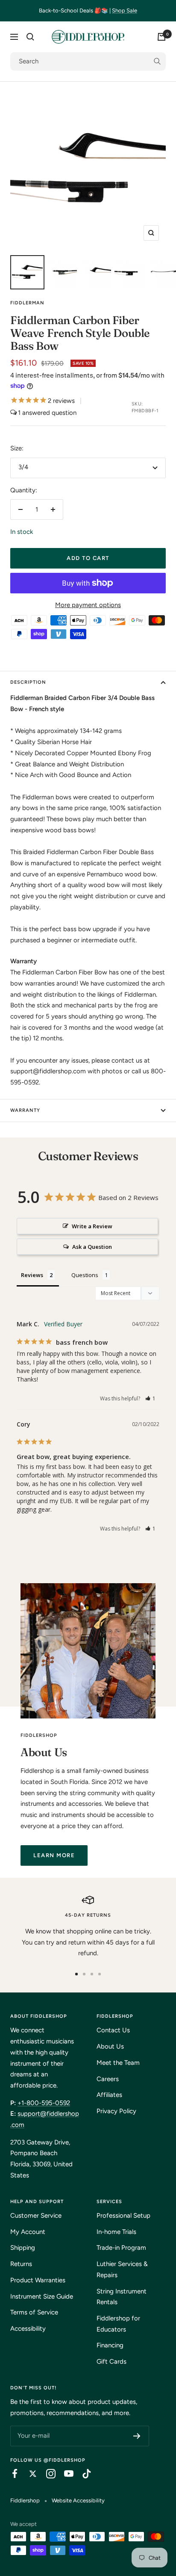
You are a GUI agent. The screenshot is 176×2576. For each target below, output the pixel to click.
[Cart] (161, 37)
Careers (108, 2079)
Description (28, 682)
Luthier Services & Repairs (122, 2269)
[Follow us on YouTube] (65, 2474)
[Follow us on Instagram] (47, 2474)
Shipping (23, 2248)
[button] (151, 1398)
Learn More (54, 1855)
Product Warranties (38, 2280)
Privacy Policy (116, 2111)
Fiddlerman (27, 303)
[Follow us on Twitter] (29, 2474)
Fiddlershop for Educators (118, 2324)
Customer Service (36, 2216)
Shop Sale (125, 10)
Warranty (25, 1110)
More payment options (88, 605)
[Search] (30, 37)
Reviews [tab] (32, 1275)
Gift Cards (111, 2362)
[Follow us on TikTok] (82, 2474)
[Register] (137, 2436)
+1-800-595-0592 (44, 2103)
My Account (28, 2232)
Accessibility (28, 2329)
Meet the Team (118, 2063)
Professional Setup (123, 2216)
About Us (110, 2046)
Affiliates (109, 2095)
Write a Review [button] (92, 1226)
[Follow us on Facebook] (11, 2474)
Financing (110, 2345)
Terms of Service (34, 2312)
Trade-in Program (121, 2248)
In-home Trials (116, 2232)
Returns (21, 2264)
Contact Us (113, 2030)
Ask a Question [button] (92, 1247)
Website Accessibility (78, 2500)
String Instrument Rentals (122, 2297)
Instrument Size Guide (42, 2296)
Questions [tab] (85, 1275)
